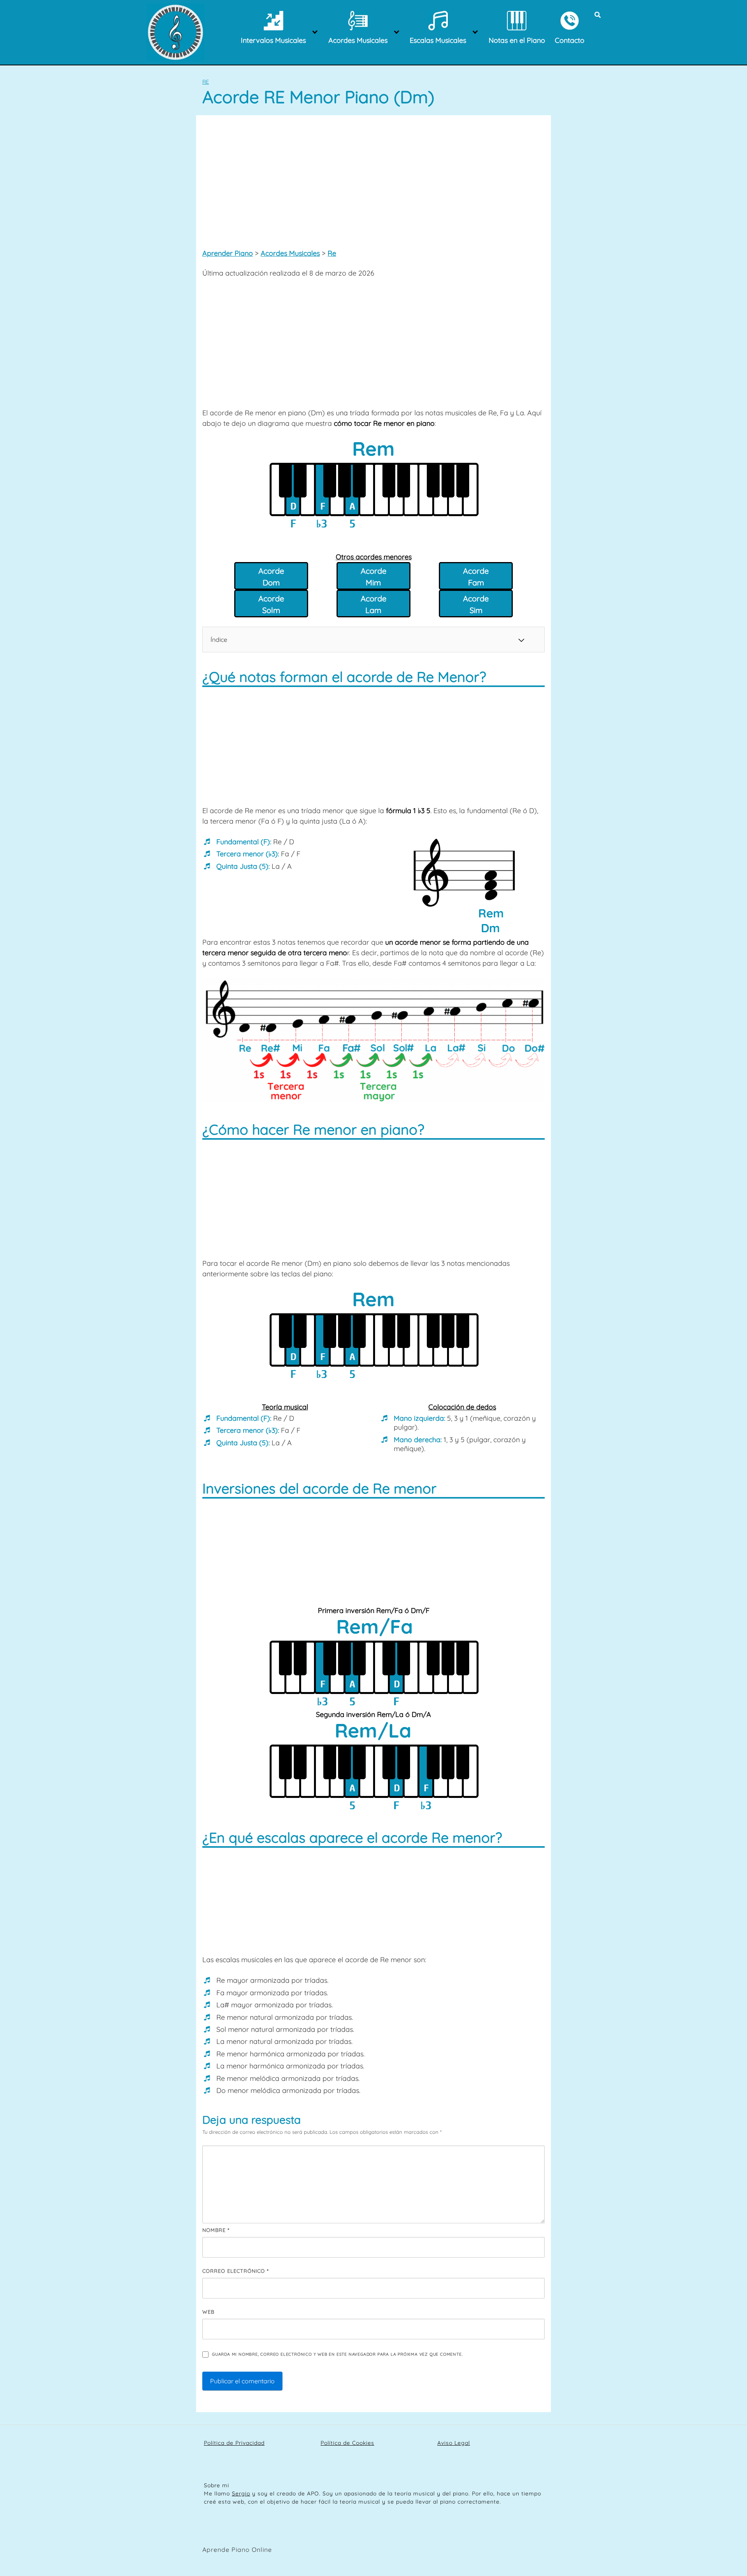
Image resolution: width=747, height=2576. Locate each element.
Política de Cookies (347, 2443)
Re (206, 82)
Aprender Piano (228, 253)
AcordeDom (271, 577)
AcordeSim (476, 604)
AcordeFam (476, 577)
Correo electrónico (236, 2271)
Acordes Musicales (290, 253)
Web (208, 2312)
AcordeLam (373, 604)
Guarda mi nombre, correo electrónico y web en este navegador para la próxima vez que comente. (337, 2354)
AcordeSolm (271, 604)
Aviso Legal (454, 2443)
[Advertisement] (373, 180)
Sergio (241, 2493)
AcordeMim (373, 577)
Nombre (216, 2230)
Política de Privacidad (234, 2443)
